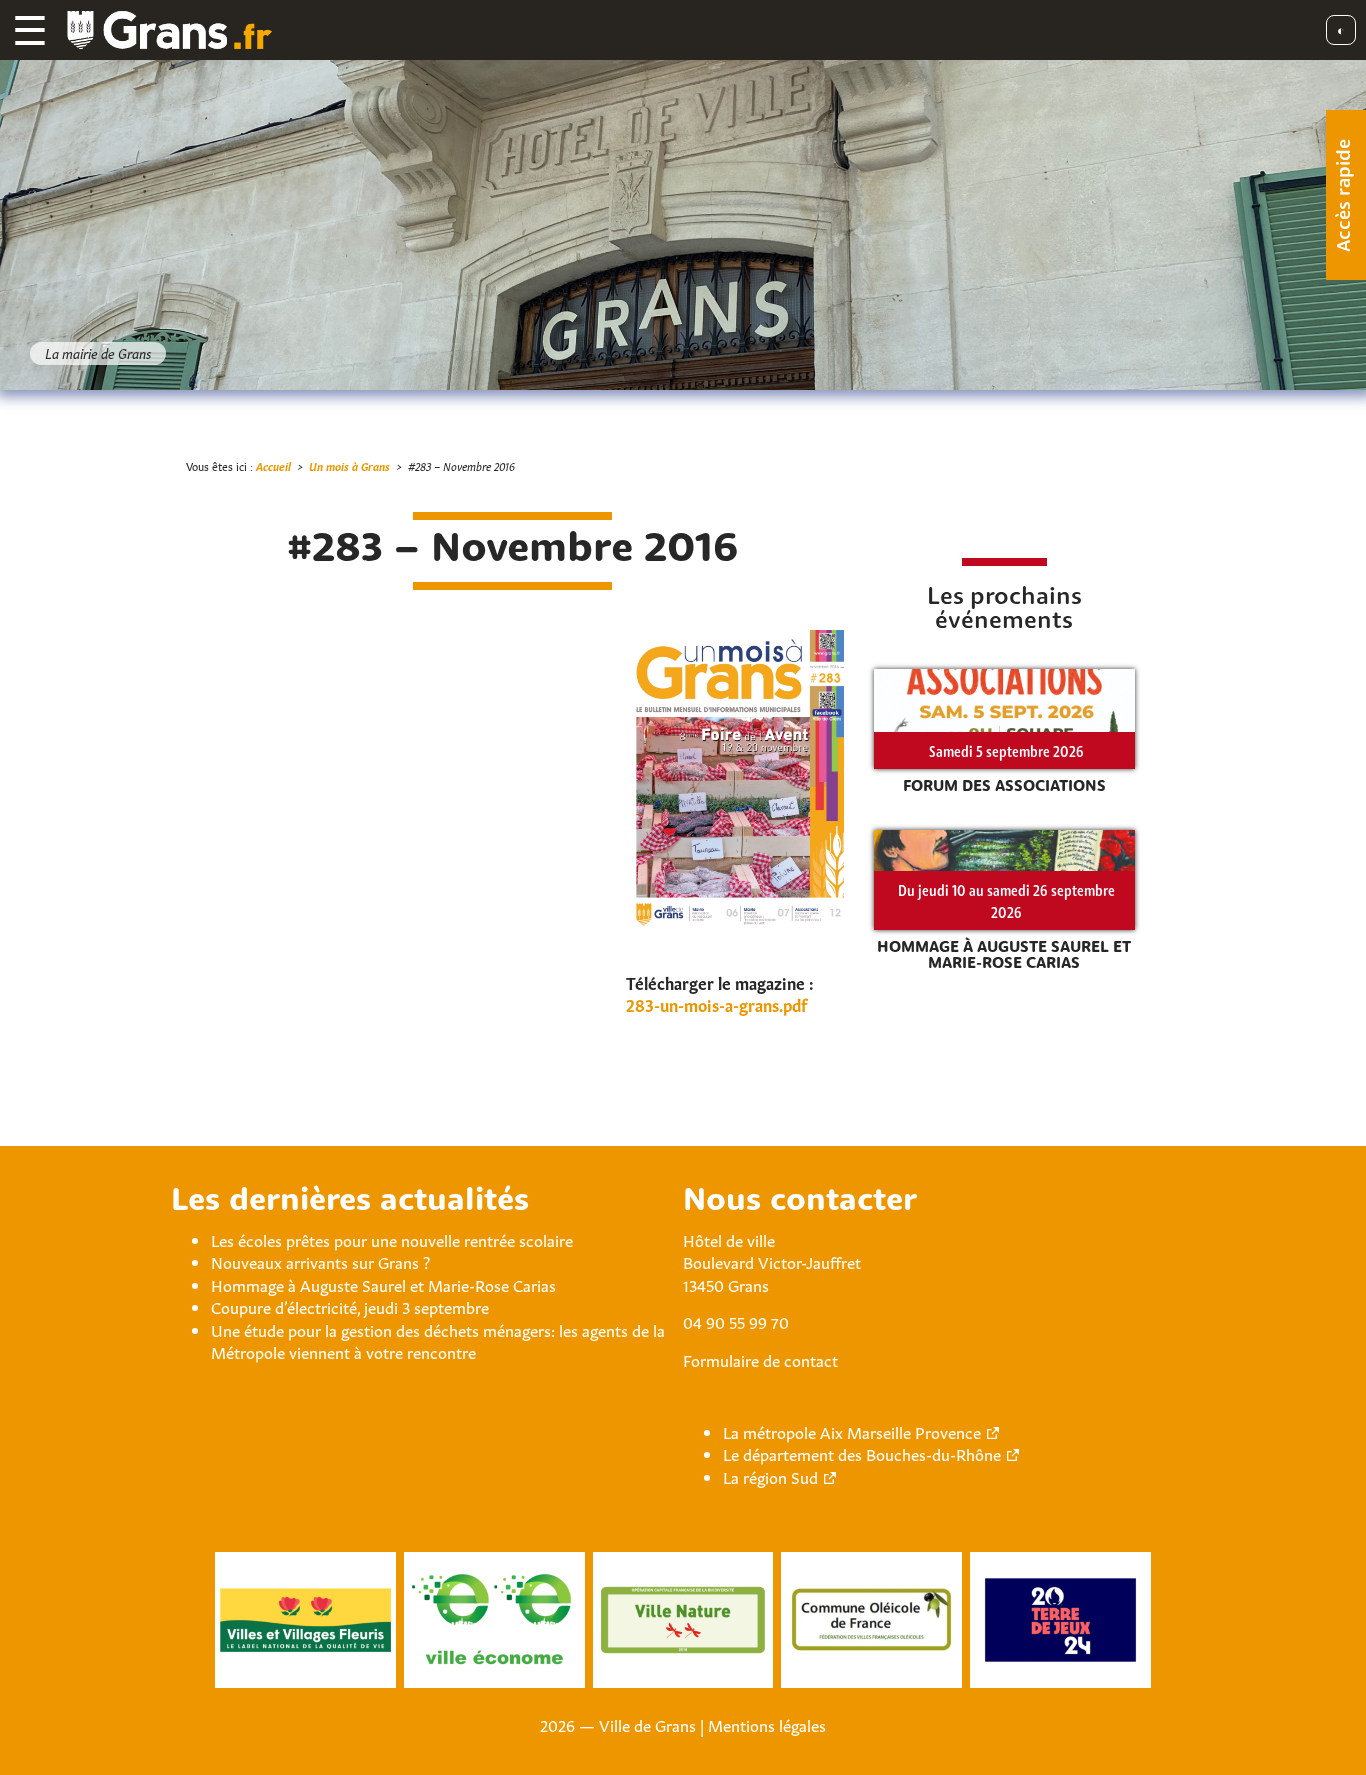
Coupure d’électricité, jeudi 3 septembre (350, 1306)
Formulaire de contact (760, 1359)
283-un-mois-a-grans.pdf (716, 1004)
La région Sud (770, 1476)
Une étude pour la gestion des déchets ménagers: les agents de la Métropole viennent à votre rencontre (438, 1340)
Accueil (273, 465)
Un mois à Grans (349, 465)
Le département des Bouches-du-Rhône (862, 1453)
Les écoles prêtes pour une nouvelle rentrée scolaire (392, 1239)
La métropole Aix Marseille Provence (852, 1431)
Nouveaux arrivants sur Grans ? (320, 1261)
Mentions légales (767, 1724)
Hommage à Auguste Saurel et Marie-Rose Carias (383, 1284)
